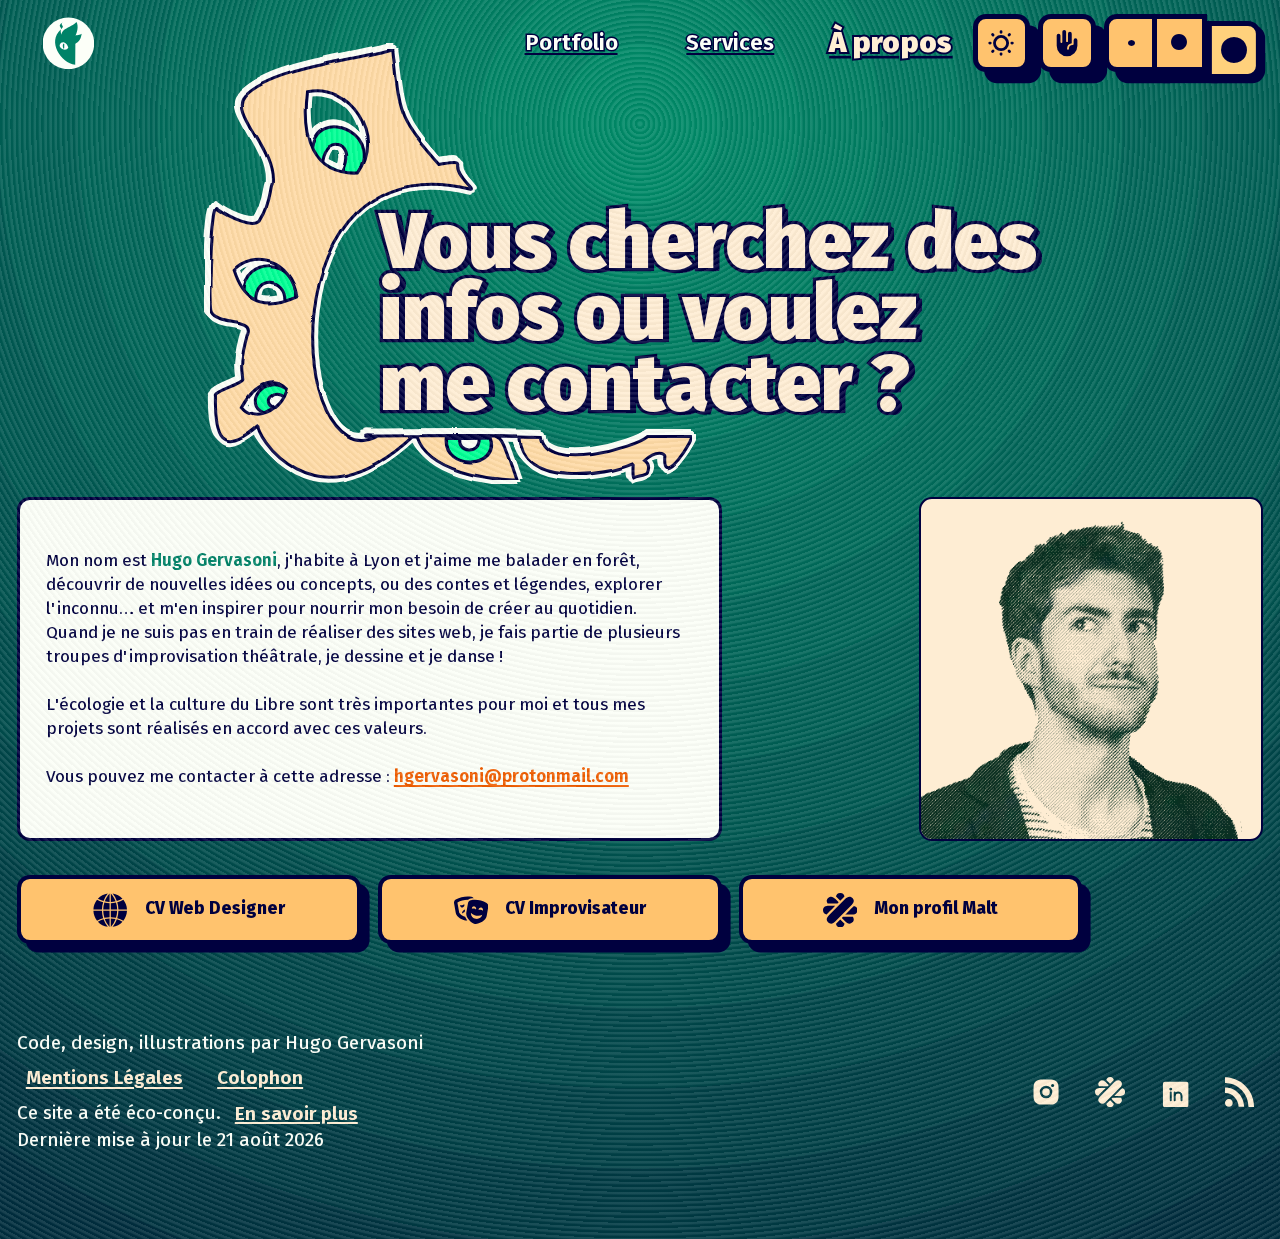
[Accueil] (69, 43)
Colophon (260, 1077)
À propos (891, 42)
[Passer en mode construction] (1066, 42)
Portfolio (571, 42)
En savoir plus (296, 1112)
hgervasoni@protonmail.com (511, 776)
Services (730, 42)
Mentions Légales (104, 1077)
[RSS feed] (1239, 1091)
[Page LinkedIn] (1174, 1091)
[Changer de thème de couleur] (1001, 42)
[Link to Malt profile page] (1110, 1091)
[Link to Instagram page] (1045, 1091)
